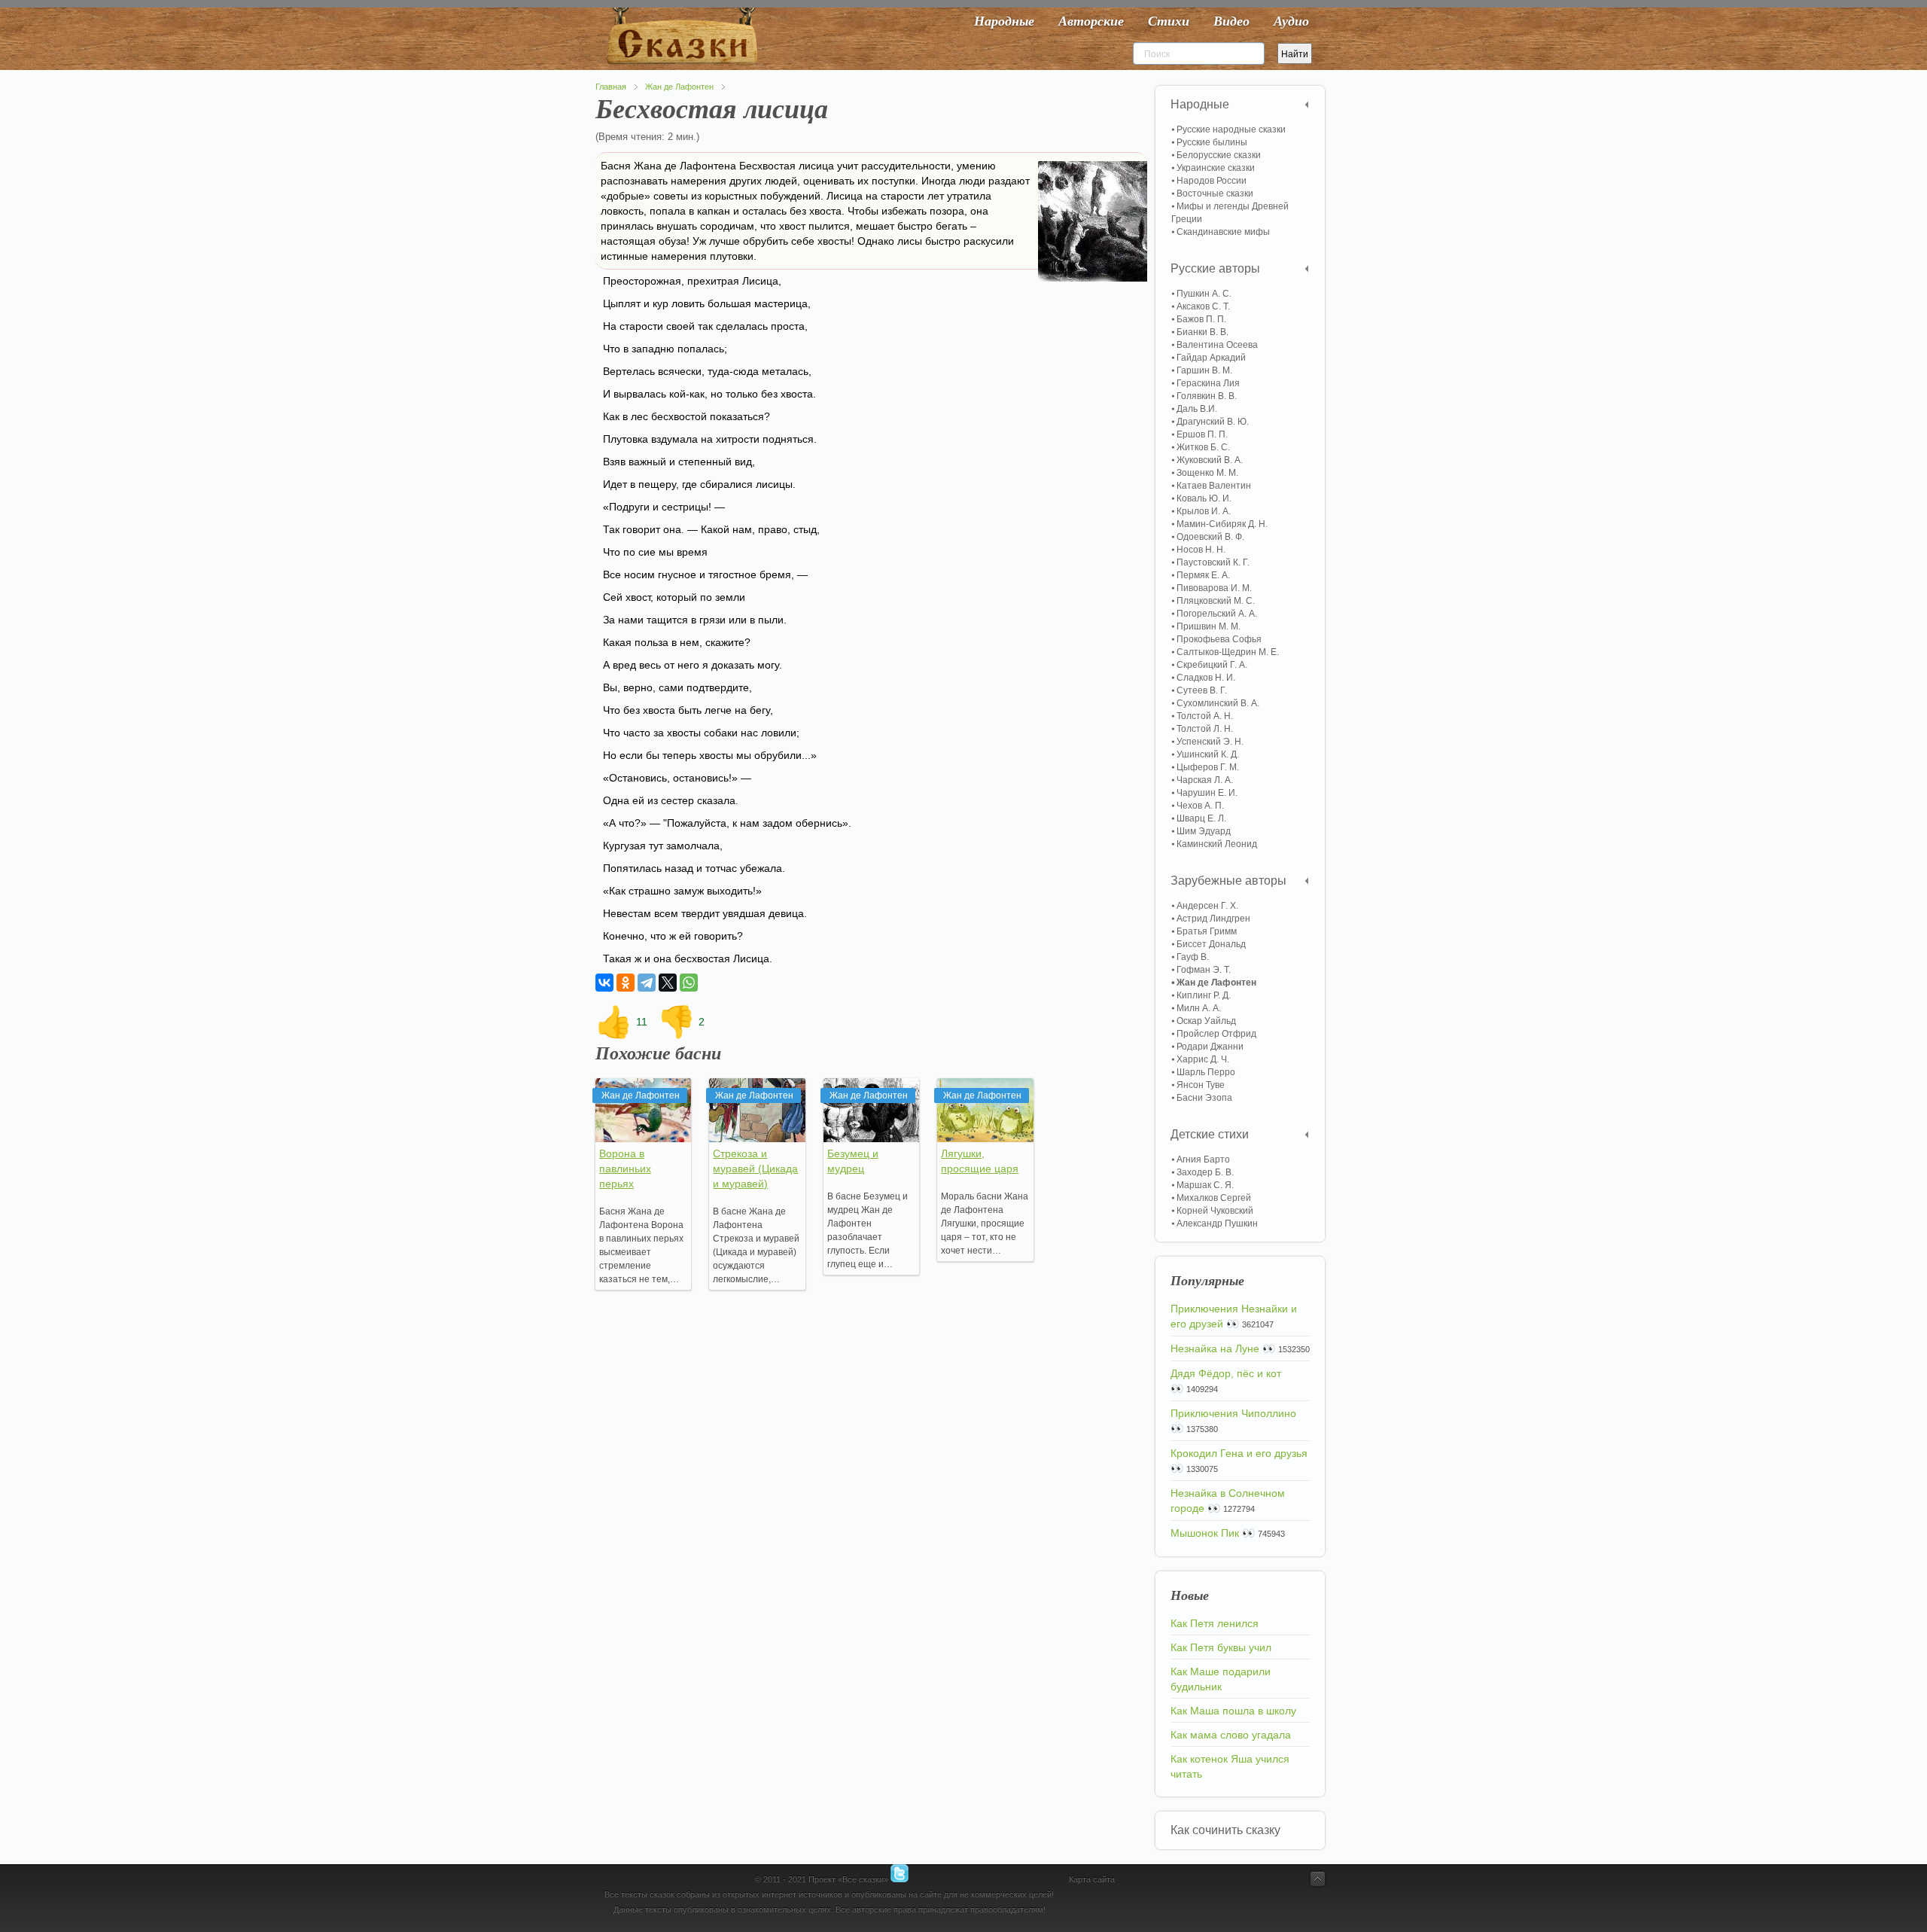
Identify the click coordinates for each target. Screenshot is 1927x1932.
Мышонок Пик (1205, 1533)
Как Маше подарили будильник (1221, 1679)
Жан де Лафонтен (679, 87)
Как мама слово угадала (1231, 1735)
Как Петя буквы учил (1221, 1647)
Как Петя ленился (1215, 1623)
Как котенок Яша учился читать (1230, 1766)
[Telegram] (647, 983)
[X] (668, 983)
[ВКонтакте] (604, 983)
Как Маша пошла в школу (1233, 1711)
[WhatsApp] (689, 983)
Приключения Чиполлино (1233, 1413)
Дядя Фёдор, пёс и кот (1226, 1373)
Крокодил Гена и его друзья (1239, 1453)
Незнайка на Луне (1215, 1348)
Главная (611, 87)
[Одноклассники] (626, 983)
